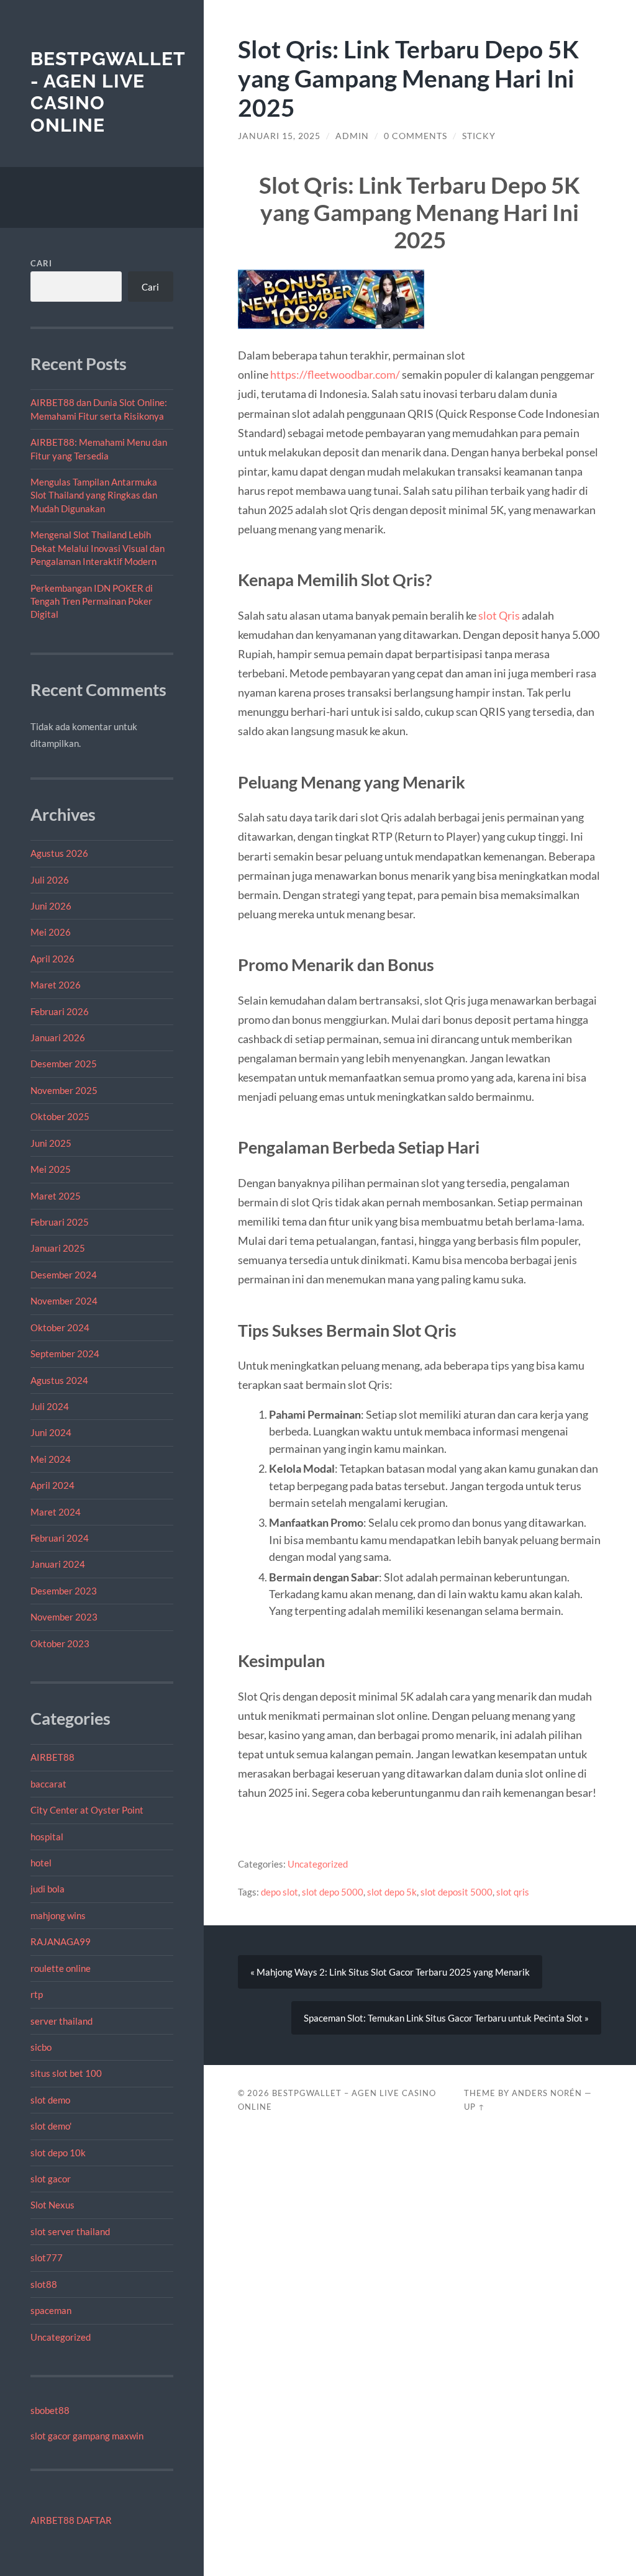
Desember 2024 (64, 1275)
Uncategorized (61, 2337)
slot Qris (499, 615)
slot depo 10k (58, 2153)
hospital (47, 1837)
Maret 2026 (56, 985)
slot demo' (51, 2126)
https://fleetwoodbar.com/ (335, 374)
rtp (37, 1994)
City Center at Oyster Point (87, 1810)
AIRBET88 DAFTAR (71, 2520)
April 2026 (52, 959)
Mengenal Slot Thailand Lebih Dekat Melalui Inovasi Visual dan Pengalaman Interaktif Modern (98, 548)
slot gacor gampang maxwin (87, 2436)
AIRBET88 (52, 1757)
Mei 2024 (51, 1459)
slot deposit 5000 (457, 1892)
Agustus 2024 (59, 1380)
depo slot (279, 1892)
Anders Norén (547, 2093)
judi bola (48, 1889)
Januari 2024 (58, 1564)
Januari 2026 (58, 1037)
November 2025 (64, 1090)
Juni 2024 (51, 1432)
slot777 (47, 2257)
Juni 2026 (51, 906)
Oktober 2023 (60, 1643)
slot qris (513, 1892)
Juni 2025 (51, 1143)
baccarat (48, 1784)
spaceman (51, 2310)
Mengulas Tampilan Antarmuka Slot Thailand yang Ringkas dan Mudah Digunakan (94, 495)
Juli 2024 (50, 1406)
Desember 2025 (64, 1064)
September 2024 (65, 1354)
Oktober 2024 (60, 1327)
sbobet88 (50, 2410)
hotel (41, 1863)
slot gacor (51, 2179)
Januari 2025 (58, 1248)
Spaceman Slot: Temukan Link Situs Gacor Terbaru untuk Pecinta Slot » (446, 2018)
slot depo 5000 (333, 1892)
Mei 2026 (51, 932)
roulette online (61, 1968)
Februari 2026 (60, 1011)
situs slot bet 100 (66, 2073)
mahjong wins (58, 1915)
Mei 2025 (51, 1169)
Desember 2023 (64, 1591)
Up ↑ (475, 2107)
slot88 (44, 2284)
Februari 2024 (60, 1538)
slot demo (50, 2100)
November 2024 (64, 1301)
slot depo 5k (392, 1892)
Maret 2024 (56, 1512)
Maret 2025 (56, 1196)
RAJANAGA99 (61, 1941)
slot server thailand (70, 2231)
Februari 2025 (60, 1222)
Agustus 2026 (59, 853)
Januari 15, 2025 (279, 136)
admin (352, 136)
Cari (41, 263)
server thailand (61, 2021)
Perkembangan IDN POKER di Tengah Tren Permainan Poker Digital (92, 601)
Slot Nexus (52, 2205)
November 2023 (64, 1617)
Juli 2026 (50, 880)
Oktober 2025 (60, 1116)
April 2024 (52, 1485)
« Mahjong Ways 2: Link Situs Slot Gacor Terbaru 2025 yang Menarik (390, 1972)
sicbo (41, 2047)
